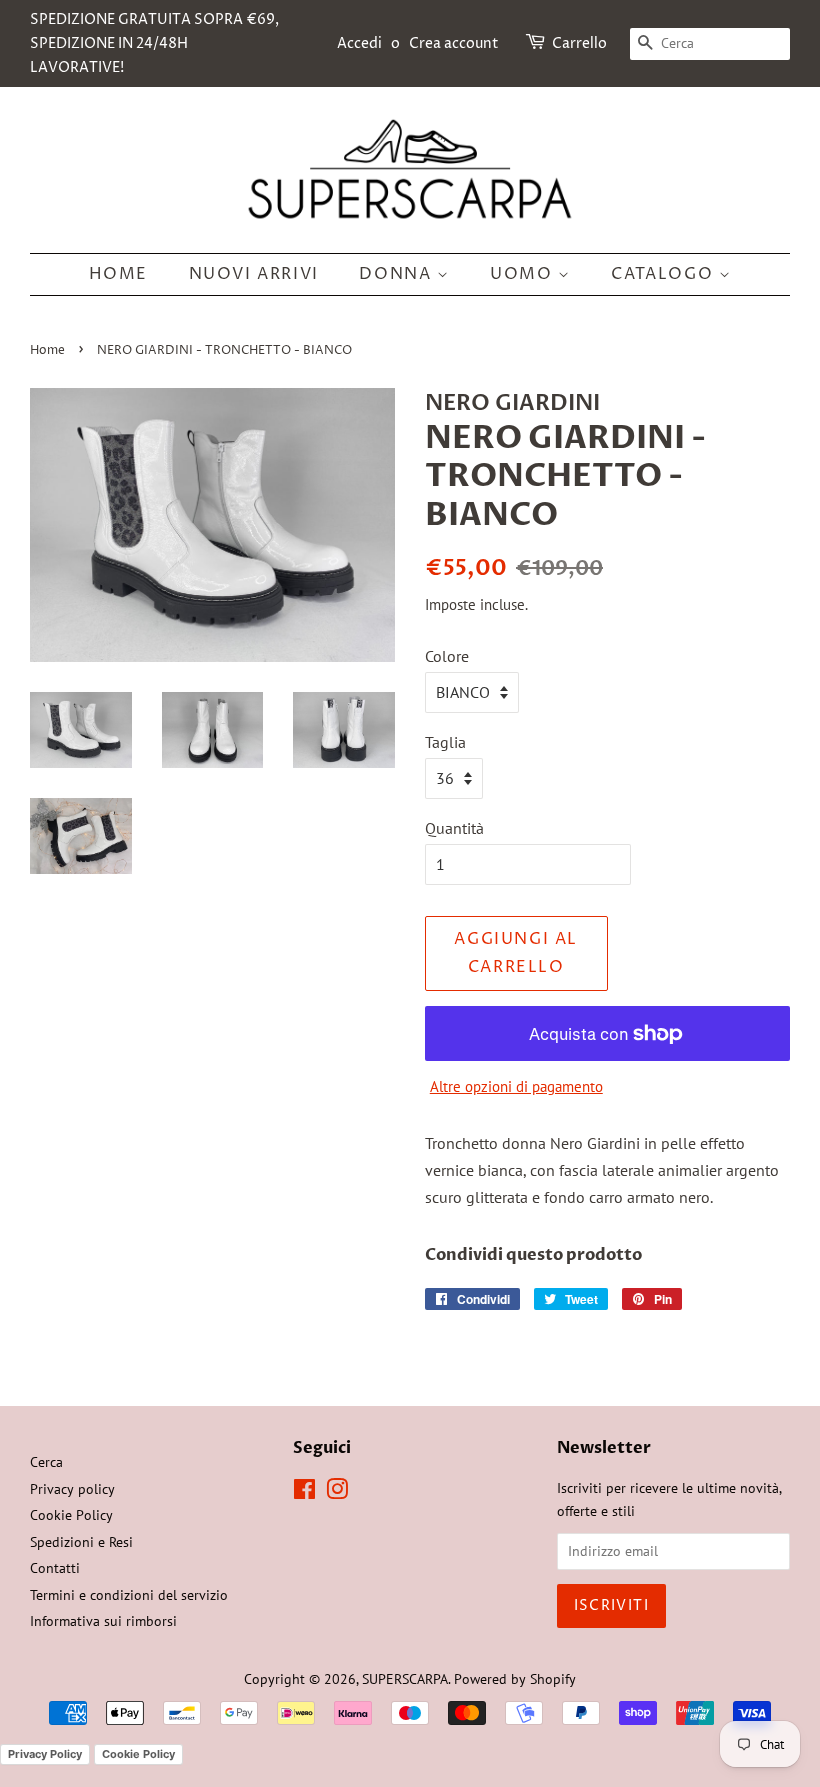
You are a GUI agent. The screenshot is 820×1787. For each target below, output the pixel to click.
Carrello (579, 43)
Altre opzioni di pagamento (516, 1086)
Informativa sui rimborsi (103, 1621)
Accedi (359, 43)
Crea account (454, 43)
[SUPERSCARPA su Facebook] (304, 1493)
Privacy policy (72, 1489)
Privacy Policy (45, 1754)
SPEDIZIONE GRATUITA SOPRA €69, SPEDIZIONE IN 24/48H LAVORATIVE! (154, 43)
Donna (398, 274)
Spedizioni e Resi (81, 1542)
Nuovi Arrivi (254, 274)
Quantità (454, 828)
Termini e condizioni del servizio (129, 1595)
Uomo (524, 274)
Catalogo (664, 274)
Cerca (46, 1462)
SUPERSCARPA (405, 1679)
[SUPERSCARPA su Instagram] (337, 1493)
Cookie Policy (71, 1515)
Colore (447, 656)
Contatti (55, 1568)
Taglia (445, 742)
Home (118, 274)
